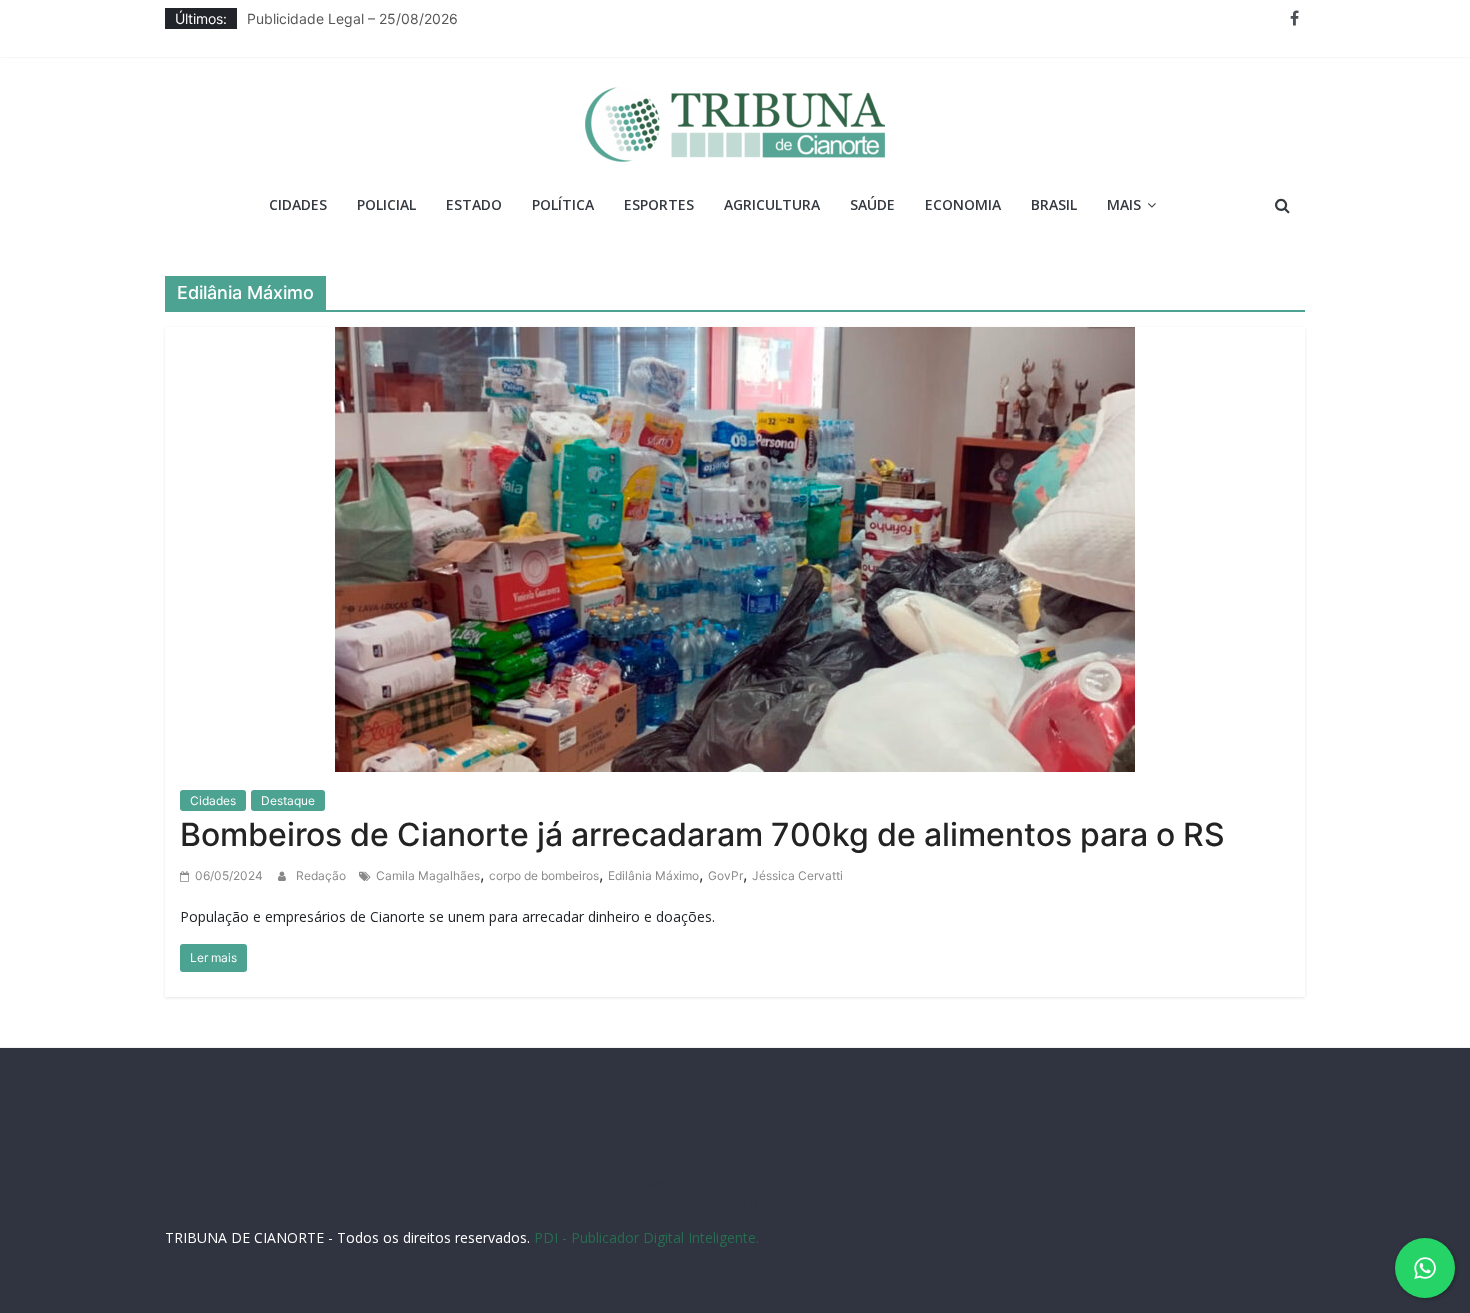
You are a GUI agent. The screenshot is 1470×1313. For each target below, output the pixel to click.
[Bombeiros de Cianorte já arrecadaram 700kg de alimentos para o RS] (735, 547)
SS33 (274, 1182)
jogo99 (599, 1182)
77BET (406, 1182)
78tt (560, 1182)
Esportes (659, 204)
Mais (1124, 204)
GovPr (725, 875)
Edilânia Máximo (653, 875)
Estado (474, 204)
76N (529, 1182)
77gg (694, 1182)
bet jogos (829, 1182)
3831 (367, 1182)
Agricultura (772, 204)
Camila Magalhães (428, 875)
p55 (1109, 1182)
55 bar (1146, 1182)
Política (563, 204)
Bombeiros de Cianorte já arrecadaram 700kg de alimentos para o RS (702, 834)
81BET (492, 1182)
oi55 (1077, 1182)
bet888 (774, 1182)
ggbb (703, 1202)
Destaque (288, 800)
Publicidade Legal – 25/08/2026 (352, 23)
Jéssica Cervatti (797, 875)
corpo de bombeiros (544, 875)
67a (1046, 1182)
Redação (322, 875)
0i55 (1185, 1182)
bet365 (1008, 1182)
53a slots (751, 1202)
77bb (1271, 1182)
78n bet (1226, 1182)
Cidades (298, 204)
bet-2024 (889, 1182)
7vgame (649, 1182)
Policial (386, 204)
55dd (731, 1182)
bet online (951, 1182)
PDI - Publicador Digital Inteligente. (646, 1237)
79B (334, 1182)
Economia (963, 204)
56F (305, 1182)
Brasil (1054, 204)
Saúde (872, 204)
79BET (449, 1182)
